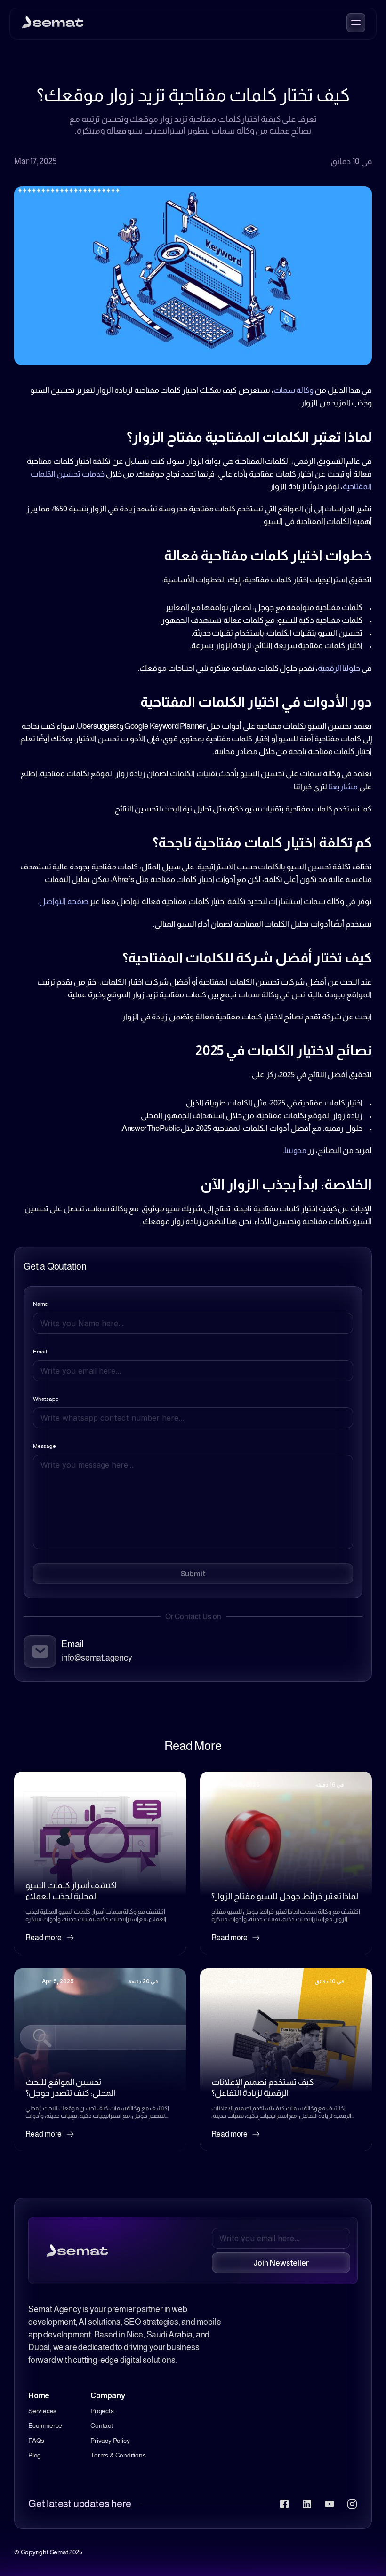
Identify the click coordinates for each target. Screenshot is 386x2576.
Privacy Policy (110, 2441)
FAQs (36, 2441)
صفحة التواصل (64, 902)
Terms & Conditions (118, 2455)
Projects (102, 2411)
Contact (102, 2425)
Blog (35, 2455)
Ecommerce (45, 2425)
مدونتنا (295, 1150)
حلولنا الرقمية (339, 668)
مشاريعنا (343, 787)
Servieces (42, 2411)
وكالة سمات (294, 390)
